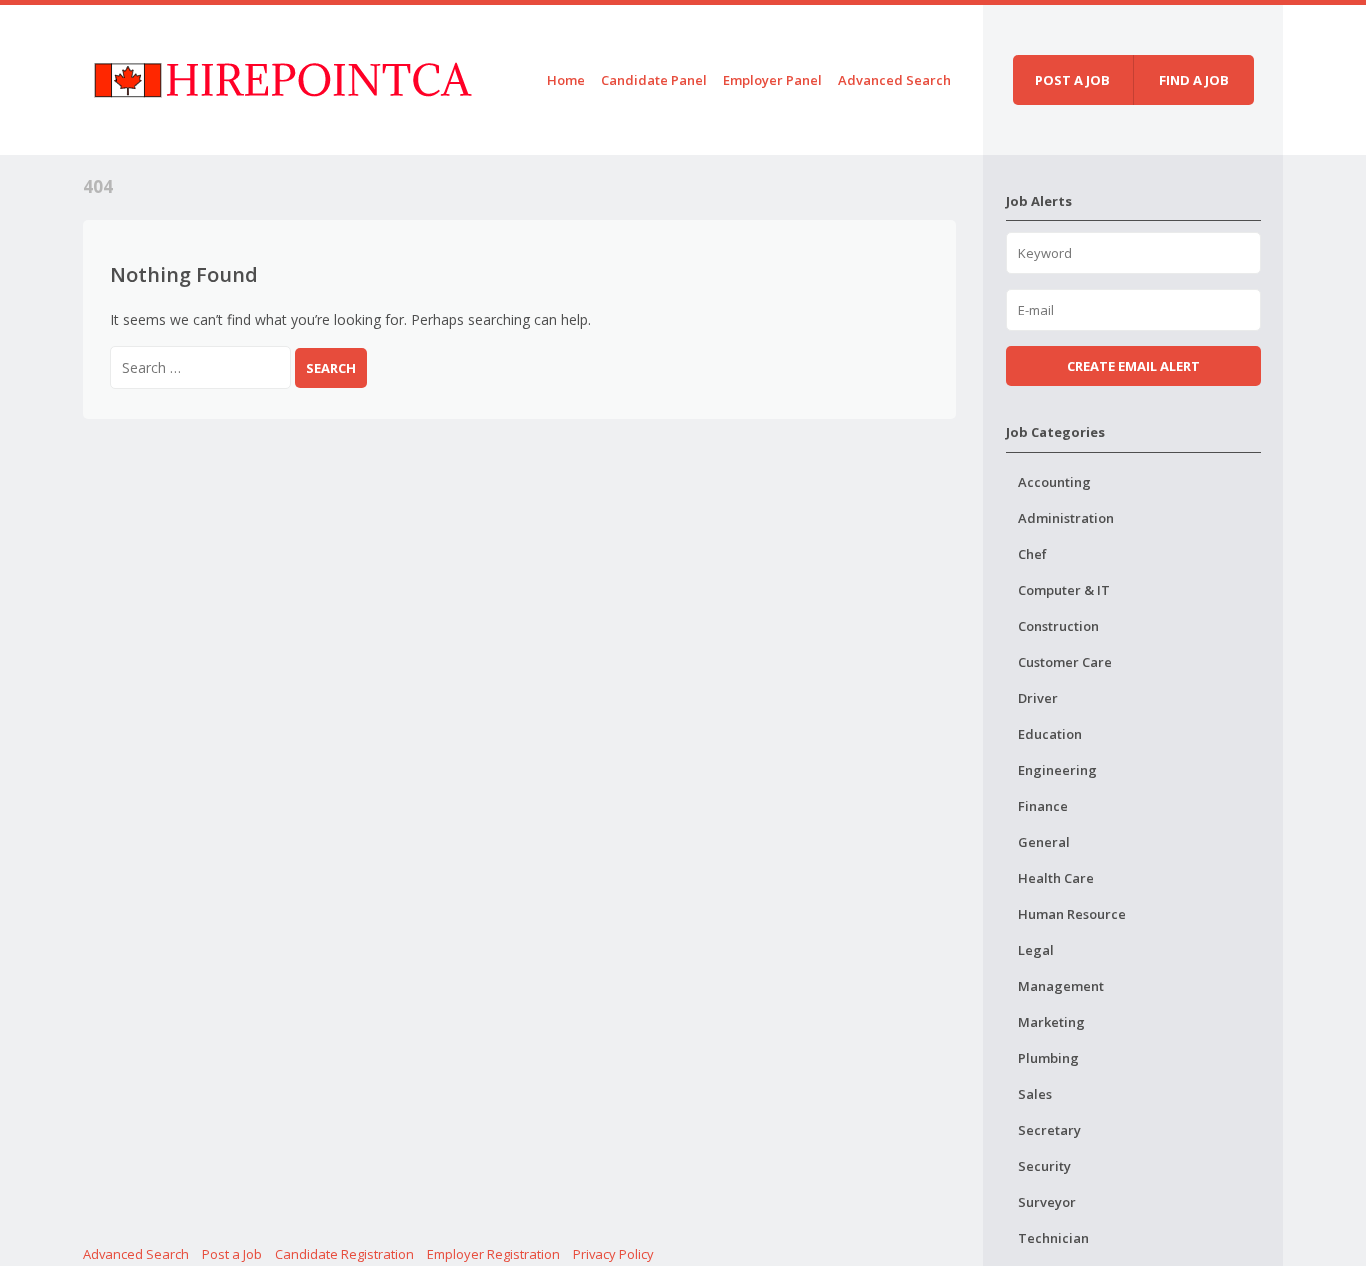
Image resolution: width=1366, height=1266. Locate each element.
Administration (1066, 518)
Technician (1053, 1238)
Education (1050, 734)
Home (566, 80)
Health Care (1056, 878)
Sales (1035, 1094)
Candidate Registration (344, 1254)
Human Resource (1072, 914)
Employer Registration (493, 1254)
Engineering (1057, 770)
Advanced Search (894, 80)
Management (1061, 986)
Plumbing (1048, 1058)
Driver (1038, 698)
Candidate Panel (654, 80)
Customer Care (1065, 662)
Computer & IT (1064, 590)
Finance (1043, 806)
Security (1044, 1166)
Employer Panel (772, 80)
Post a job (1072, 80)
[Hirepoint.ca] (282, 76)
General (1044, 842)
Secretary (1049, 1130)
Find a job (1194, 80)
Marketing (1051, 1022)
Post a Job (232, 1254)
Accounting (1054, 482)
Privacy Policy (613, 1254)
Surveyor (1047, 1202)
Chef (1032, 554)
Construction (1058, 626)
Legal (1036, 950)
